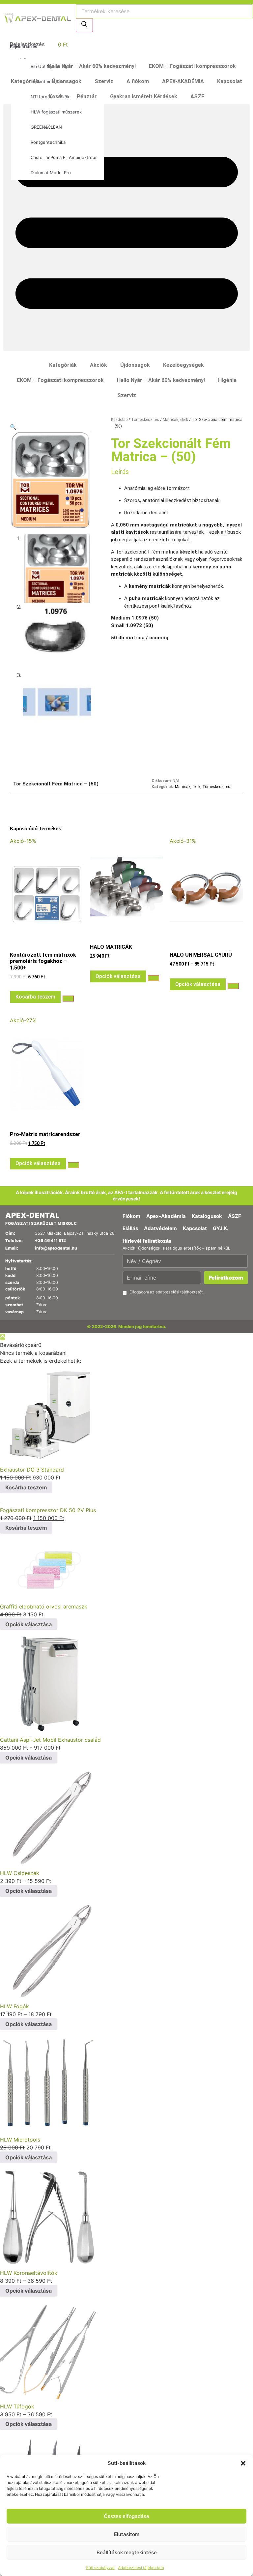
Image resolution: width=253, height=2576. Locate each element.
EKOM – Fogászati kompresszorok (192, 66)
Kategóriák (25, 81)
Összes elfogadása (126, 2516)
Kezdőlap (119, 420)
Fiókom (131, 1216)
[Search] (84, 25)
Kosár (56, 96)
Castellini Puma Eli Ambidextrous (64, 157)
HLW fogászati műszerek (56, 112)
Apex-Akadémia (166, 1216)
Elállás (130, 1228)
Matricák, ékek (175, 420)
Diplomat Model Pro (51, 173)
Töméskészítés (145, 420)
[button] (243, 2463)
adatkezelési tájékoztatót (179, 1292)
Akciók (98, 365)
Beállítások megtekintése (127, 2552)
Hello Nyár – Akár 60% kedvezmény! (92, 66)
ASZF (197, 96)
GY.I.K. (221, 1228)
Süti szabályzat (100, 2568)
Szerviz (104, 81)
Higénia (227, 380)
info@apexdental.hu (56, 1248)
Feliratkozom (226, 1278)
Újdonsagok (67, 81)
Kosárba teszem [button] (35, 997)
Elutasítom (127, 2534)
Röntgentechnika (48, 142)
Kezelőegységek (183, 365)
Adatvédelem (160, 1228)
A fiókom (138, 81)
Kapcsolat (230, 81)
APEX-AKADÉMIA (183, 81)
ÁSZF (235, 1216)
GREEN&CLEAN (46, 127)
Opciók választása (118, 976)
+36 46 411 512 (50, 1240)
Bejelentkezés (24, 47)
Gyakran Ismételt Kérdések (144, 96)
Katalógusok (207, 1216)
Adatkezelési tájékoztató (141, 2568)
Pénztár (87, 96)
